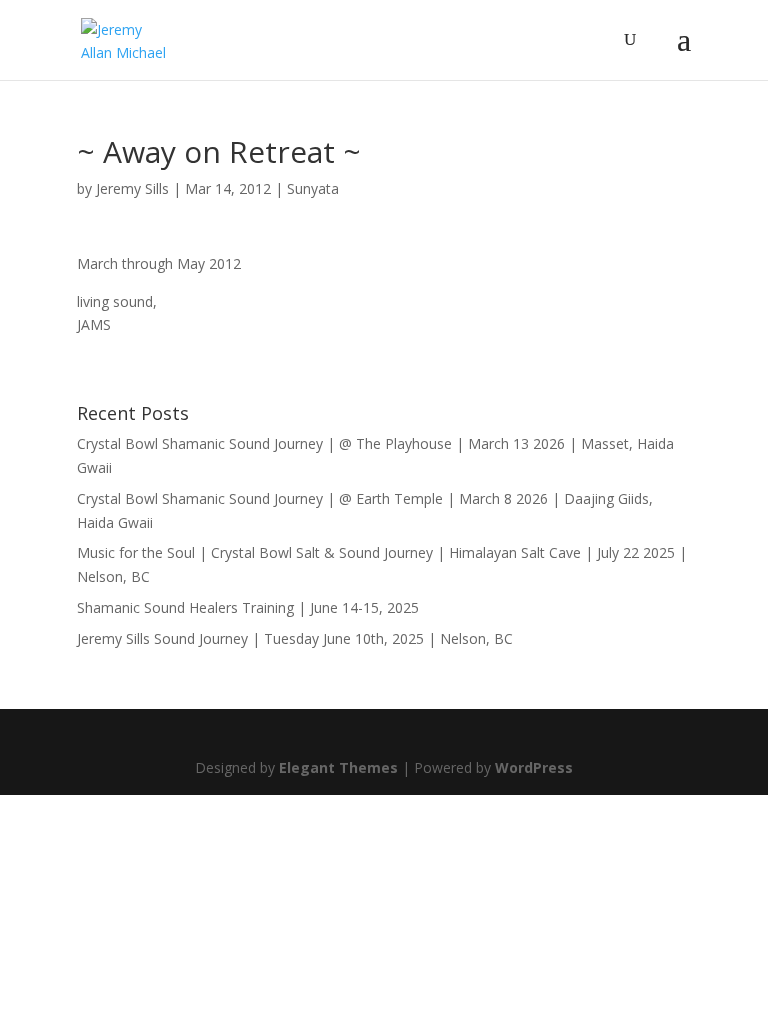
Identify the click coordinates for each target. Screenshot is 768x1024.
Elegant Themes (338, 767)
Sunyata (313, 188)
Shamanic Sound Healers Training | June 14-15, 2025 (248, 607)
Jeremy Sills (132, 188)
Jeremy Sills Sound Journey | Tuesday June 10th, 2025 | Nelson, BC (295, 638)
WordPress (534, 767)
